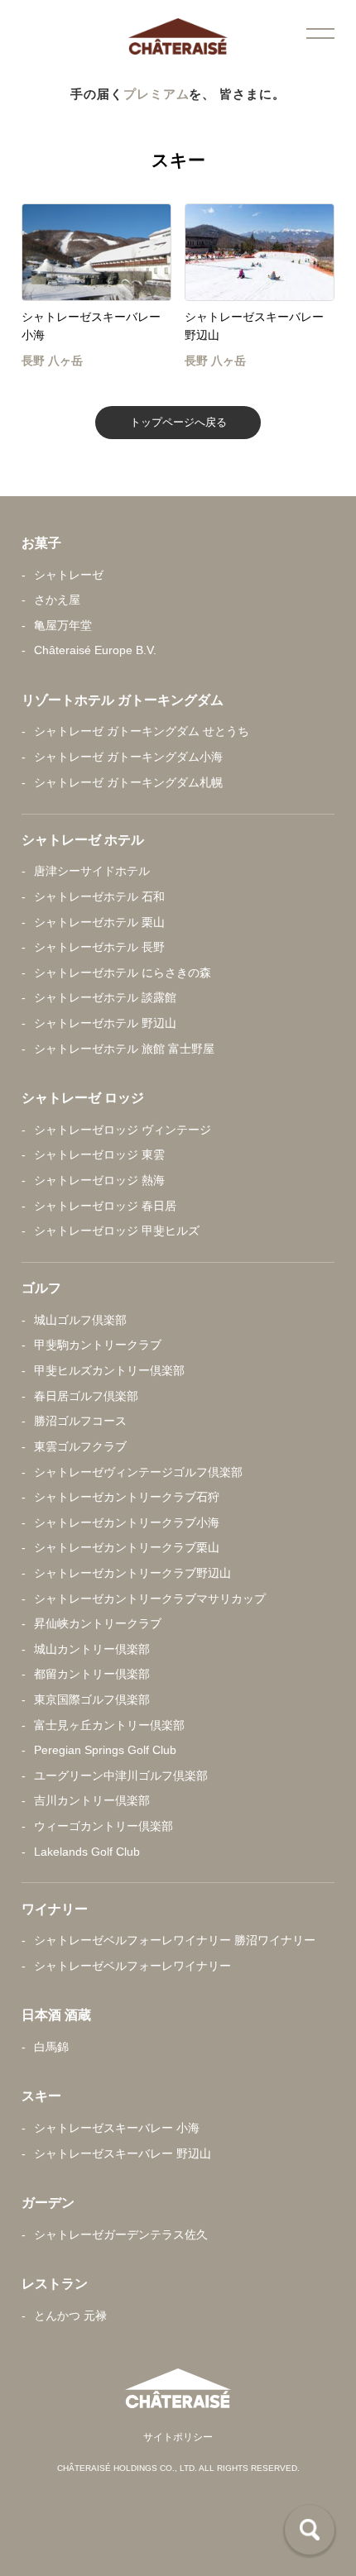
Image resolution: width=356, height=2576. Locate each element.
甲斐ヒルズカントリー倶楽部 (109, 1371)
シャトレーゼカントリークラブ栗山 (127, 1548)
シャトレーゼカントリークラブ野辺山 (132, 1573)
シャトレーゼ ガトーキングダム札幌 (128, 783)
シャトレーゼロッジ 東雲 (99, 1155)
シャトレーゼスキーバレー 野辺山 (123, 2154)
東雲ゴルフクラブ (80, 1447)
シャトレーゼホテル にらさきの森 (123, 973)
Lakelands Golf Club (87, 1852)
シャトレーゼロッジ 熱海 (99, 1180)
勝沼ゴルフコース (80, 1421)
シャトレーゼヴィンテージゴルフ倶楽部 (138, 1472)
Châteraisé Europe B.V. (95, 650)
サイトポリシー (178, 2437)
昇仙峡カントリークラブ (98, 1624)
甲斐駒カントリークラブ (98, 1345)
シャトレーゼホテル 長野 (99, 947)
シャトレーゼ (69, 575)
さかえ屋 (57, 600)
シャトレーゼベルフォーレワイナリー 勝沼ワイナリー (175, 1940)
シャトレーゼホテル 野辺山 (105, 1023)
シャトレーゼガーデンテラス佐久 (121, 2235)
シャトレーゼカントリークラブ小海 (127, 1523)
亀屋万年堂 (63, 626)
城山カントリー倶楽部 (92, 1649)
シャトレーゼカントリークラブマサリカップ (150, 1599)
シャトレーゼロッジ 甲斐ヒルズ (117, 1231)
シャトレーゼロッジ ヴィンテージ (123, 1130)
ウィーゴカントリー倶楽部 (103, 1826)
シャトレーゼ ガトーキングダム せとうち (142, 731)
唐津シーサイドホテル (92, 871)
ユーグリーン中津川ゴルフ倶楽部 (121, 1776)
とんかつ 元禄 (70, 2316)
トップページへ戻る (178, 422)
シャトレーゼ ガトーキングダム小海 (128, 757)
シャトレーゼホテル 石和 (99, 897)
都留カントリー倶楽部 (92, 1674)
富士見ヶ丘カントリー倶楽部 (109, 1725)
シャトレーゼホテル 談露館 (105, 998)
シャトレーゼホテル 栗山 (99, 922)
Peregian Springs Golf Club (105, 1750)
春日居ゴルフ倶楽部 (86, 1396)
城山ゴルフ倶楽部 (80, 1320)
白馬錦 (51, 2047)
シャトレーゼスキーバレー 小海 (117, 2128)
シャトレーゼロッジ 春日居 (105, 1206)
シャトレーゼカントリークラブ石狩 (127, 1497)
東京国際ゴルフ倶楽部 (92, 1700)
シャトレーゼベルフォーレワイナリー (132, 1966)
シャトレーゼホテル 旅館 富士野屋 (124, 1049)
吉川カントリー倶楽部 (92, 1801)
